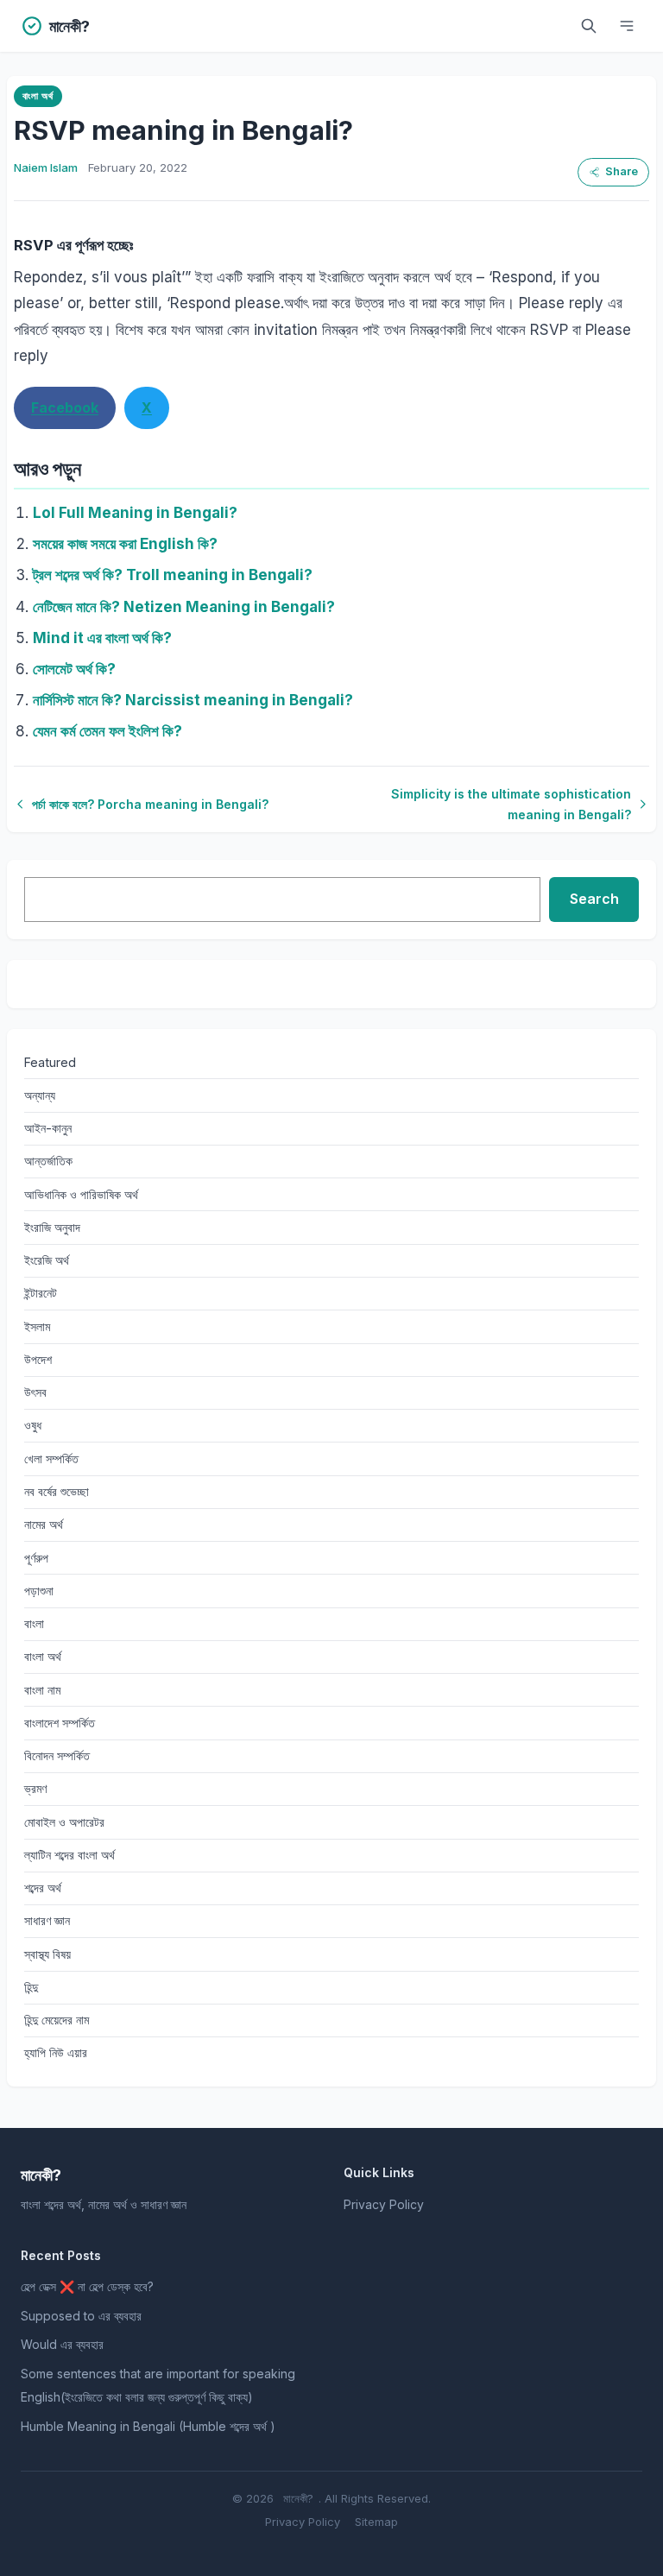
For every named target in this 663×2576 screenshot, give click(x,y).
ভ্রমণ (35, 1788)
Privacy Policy (384, 2204)
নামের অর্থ (44, 1524)
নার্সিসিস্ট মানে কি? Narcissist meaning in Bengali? (193, 700)
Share (622, 171)
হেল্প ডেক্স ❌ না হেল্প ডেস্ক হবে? (87, 2286)
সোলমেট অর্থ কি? (74, 669)
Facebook (65, 407)
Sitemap (376, 2522)
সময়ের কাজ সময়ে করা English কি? (125, 544)
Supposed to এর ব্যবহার (81, 2316)
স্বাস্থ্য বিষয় (47, 1954)
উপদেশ (38, 1359)
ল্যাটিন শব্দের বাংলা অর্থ (69, 1855)
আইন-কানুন (48, 1128)
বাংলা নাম (42, 1690)
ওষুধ (33, 1425)
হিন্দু (31, 1987)
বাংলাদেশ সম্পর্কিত (60, 1723)
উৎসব (35, 1392)
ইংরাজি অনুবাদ (52, 1227)
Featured (50, 1062)
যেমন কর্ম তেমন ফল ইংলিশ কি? (107, 731)
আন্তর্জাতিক (48, 1161)
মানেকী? (298, 2498)
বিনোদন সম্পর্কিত (57, 1755)
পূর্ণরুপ (36, 1558)
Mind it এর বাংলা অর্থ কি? (102, 638)
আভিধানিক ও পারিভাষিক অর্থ (81, 1194)
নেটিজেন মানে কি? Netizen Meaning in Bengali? (184, 607)
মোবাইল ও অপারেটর (64, 1822)
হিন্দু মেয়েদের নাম (57, 2020)
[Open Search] (589, 26)
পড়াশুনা (39, 1591)
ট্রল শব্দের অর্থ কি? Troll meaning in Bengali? (173, 575)
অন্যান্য (40, 1095)
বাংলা (34, 1623)
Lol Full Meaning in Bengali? (135, 513)
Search (594, 899)
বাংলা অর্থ (38, 96)
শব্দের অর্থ (43, 1888)
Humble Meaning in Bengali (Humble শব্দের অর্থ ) (148, 2426)
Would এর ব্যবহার (62, 2344)
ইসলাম (37, 1326)
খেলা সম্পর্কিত (51, 1458)
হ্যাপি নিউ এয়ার (56, 2052)
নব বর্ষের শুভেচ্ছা (57, 1491)
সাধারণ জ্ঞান (47, 1920)
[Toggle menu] (627, 26)
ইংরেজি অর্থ (47, 1260)
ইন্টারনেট (41, 1293)
